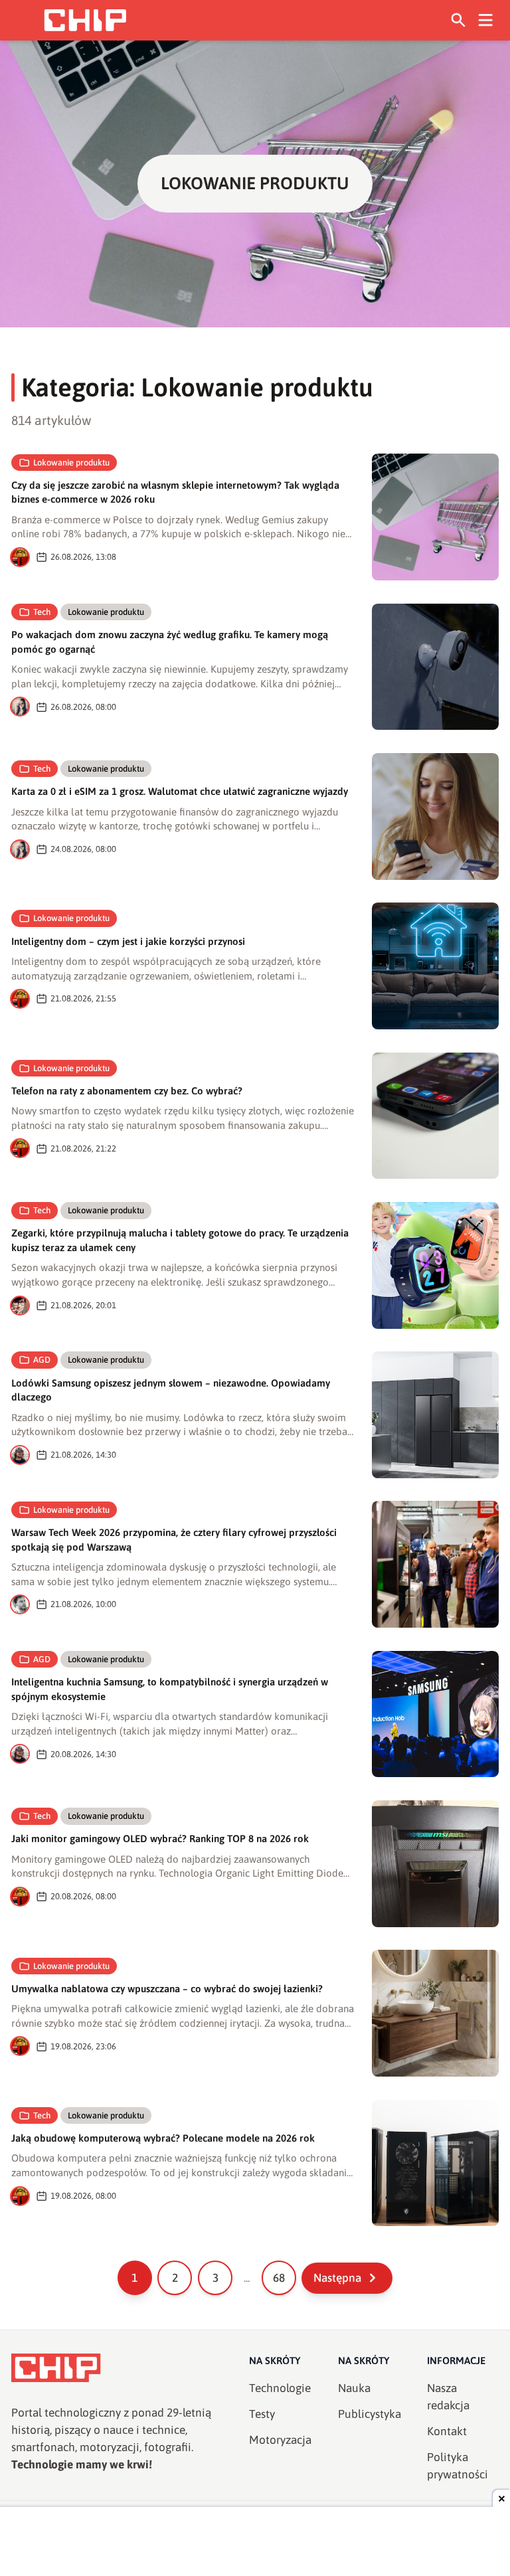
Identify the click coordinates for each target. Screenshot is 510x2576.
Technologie (280, 2388)
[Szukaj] (459, 20)
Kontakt (447, 2431)
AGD (42, 1360)
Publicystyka (370, 2414)
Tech (42, 612)
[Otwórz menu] (486, 20)
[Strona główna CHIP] (85, 20)
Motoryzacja (280, 2440)
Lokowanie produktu (71, 463)
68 (279, 2278)
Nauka (354, 2388)
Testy (262, 2414)
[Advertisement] (255, 2543)
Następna (337, 2278)
